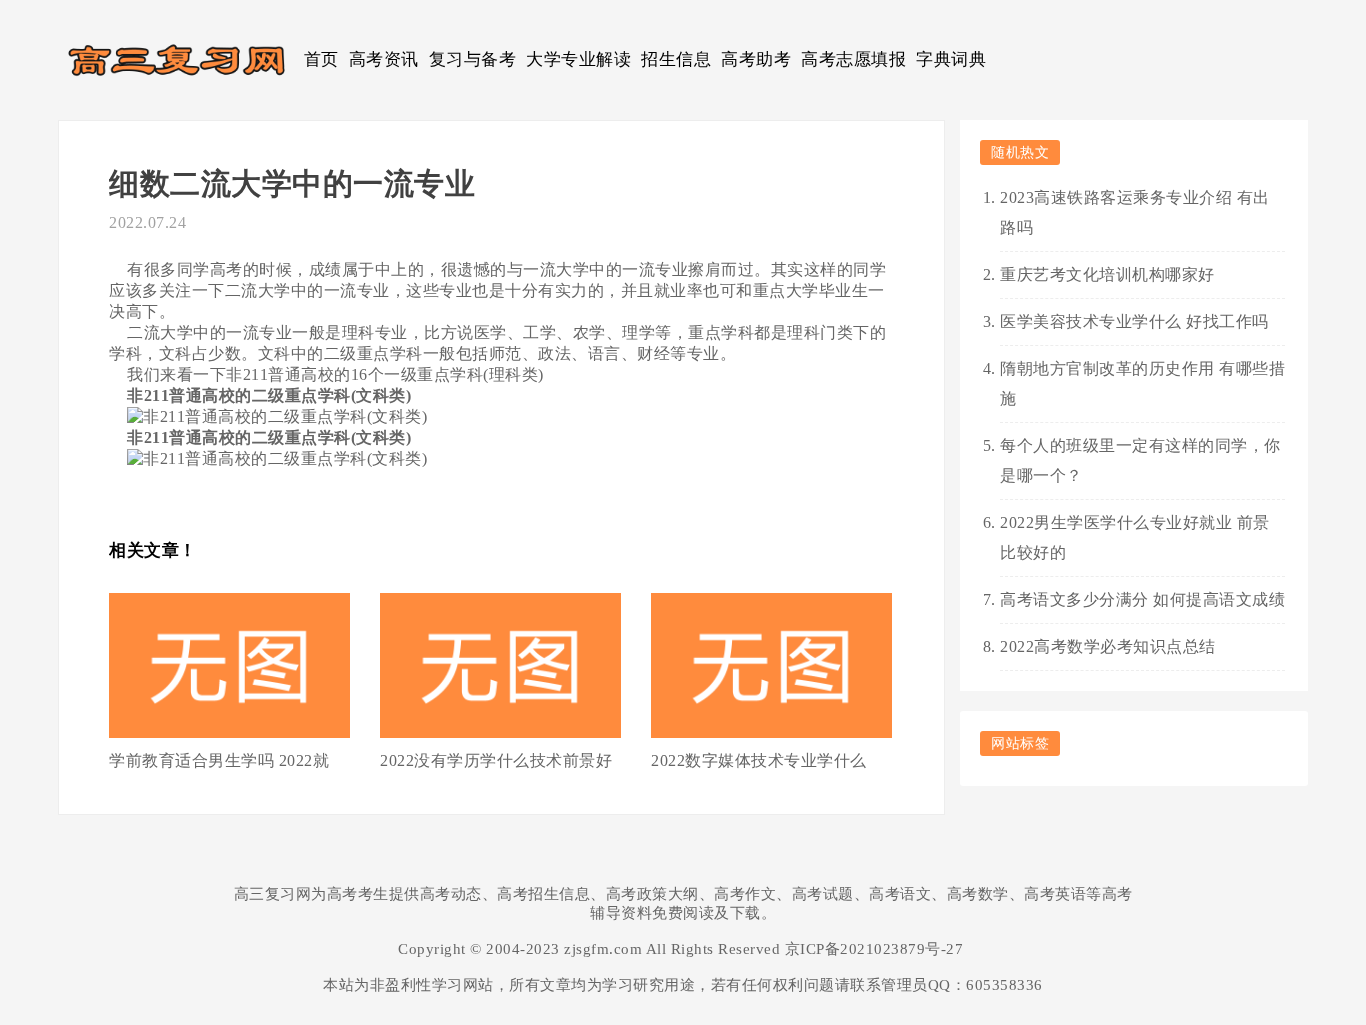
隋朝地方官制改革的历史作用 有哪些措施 (1142, 383)
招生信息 (676, 59)
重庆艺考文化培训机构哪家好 (1107, 274)
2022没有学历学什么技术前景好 (496, 760)
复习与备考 (473, 59)
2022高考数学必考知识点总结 (1108, 646)
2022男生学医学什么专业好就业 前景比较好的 (1135, 537)
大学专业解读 (578, 59)
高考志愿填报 (853, 59)
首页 (321, 59)
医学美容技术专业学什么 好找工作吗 (1134, 321)
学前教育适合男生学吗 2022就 (219, 760)
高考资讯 (384, 59)
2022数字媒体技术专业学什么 (759, 760)
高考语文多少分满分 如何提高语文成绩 (1142, 599)
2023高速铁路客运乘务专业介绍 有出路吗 (1135, 212)
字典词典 (951, 59)
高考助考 (756, 59)
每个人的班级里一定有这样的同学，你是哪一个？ (1140, 460)
